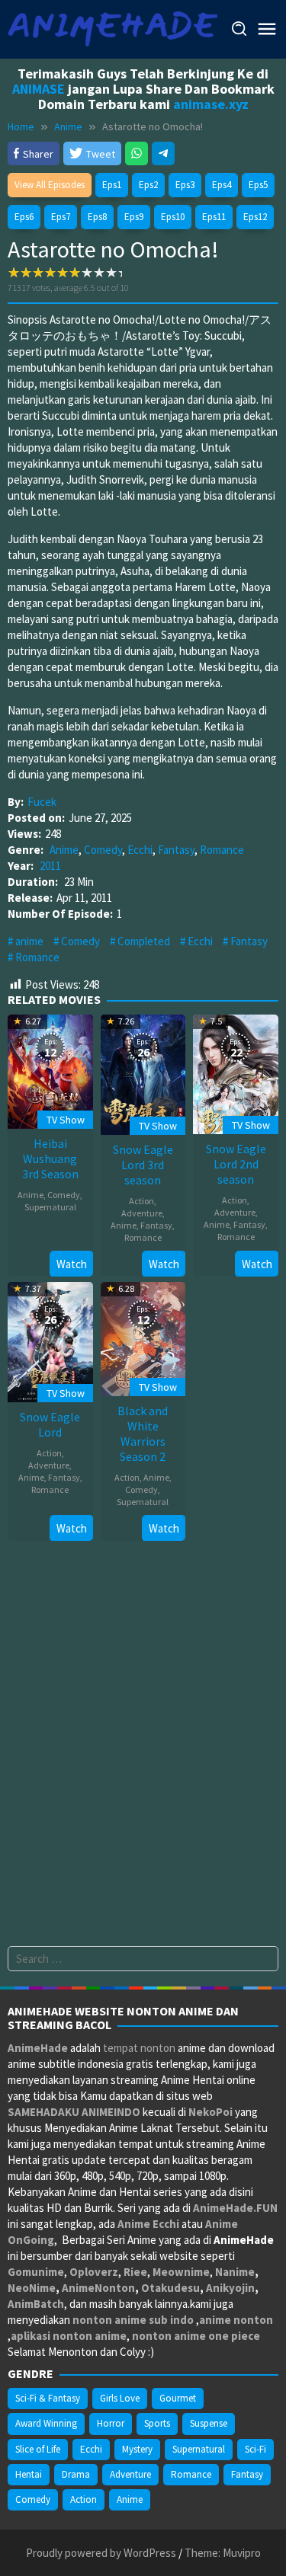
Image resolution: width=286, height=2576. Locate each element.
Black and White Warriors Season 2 (143, 1433)
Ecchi (140, 850)
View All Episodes (50, 185)
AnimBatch (36, 2304)
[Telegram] (163, 153)
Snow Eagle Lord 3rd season (143, 1165)
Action (141, 1201)
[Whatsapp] (137, 153)
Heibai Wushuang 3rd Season (50, 1159)
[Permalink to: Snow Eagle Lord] (50, 1340)
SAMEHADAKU (43, 2112)
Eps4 (222, 185)
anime (29, 941)
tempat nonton (139, 2048)
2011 (50, 866)
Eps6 (24, 217)
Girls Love (120, 2398)
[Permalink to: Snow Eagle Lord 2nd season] (236, 1073)
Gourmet (178, 2398)
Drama (76, 2474)
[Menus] (267, 29)
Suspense (209, 2423)
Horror (111, 2423)
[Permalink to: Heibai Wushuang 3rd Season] (50, 1070)
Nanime (235, 2272)
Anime (64, 850)
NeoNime (32, 2288)
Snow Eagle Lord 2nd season (236, 1164)
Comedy (103, 850)
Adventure (142, 1213)
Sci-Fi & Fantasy (48, 2398)
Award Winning (46, 2423)
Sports (157, 2423)
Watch (72, 1264)
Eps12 (255, 217)
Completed (144, 941)
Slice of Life (38, 2449)
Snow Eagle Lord (50, 1424)
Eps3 (185, 185)
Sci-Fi (255, 2449)
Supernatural (50, 1207)
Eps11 (214, 217)
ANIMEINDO (111, 2112)
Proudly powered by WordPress (101, 2553)
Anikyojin (230, 2288)
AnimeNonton (98, 2288)
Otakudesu (170, 2288)
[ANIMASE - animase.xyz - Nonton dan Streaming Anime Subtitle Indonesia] (112, 28)
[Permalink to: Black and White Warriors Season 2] (143, 1337)
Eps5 (258, 185)
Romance (222, 850)
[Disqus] (143, 1752)
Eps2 (148, 185)
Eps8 (97, 217)
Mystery (137, 2449)
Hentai (29, 2474)
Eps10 (173, 217)
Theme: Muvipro (223, 2553)
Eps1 (112, 185)
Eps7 (61, 217)
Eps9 (134, 217)
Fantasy (176, 850)
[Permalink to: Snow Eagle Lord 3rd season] (143, 1073)
